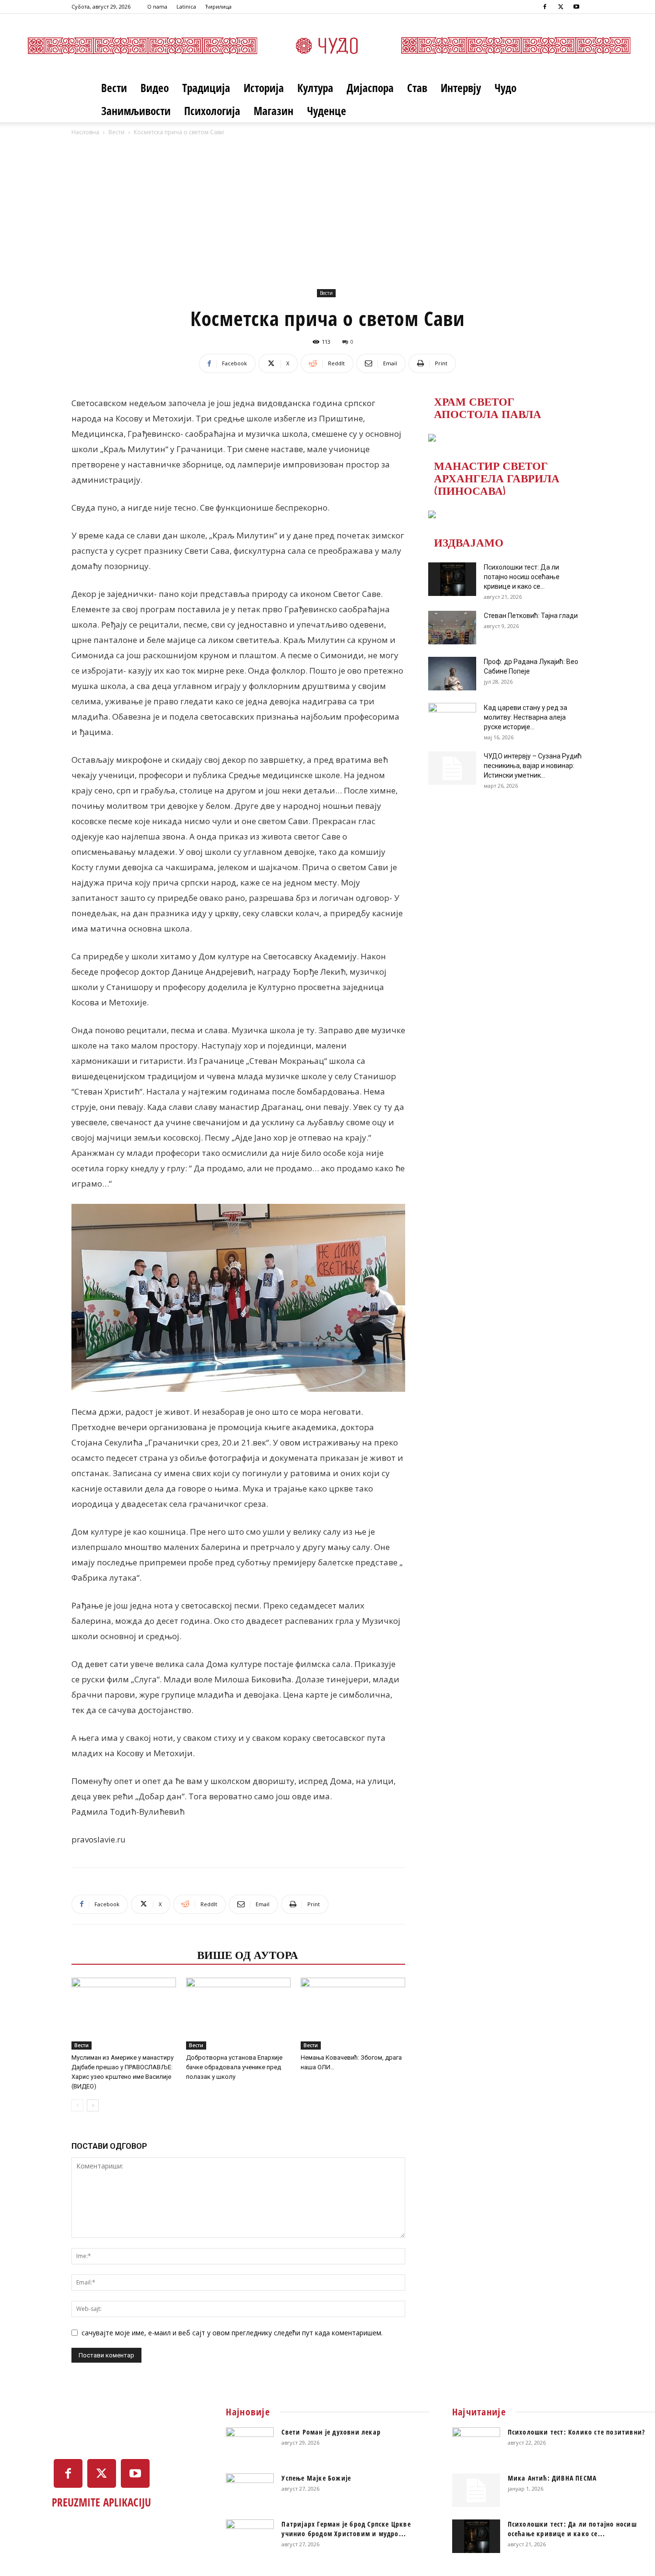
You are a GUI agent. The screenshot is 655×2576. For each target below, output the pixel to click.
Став (417, 88)
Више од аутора (248, 1954)
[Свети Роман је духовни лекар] (250, 2444)
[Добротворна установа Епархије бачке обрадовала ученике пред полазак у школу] (238, 2014)
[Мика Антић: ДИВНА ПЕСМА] (476, 2490)
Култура (315, 88)
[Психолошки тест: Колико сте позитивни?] (476, 2444)
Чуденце (327, 111)
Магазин (274, 111)
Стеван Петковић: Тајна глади (531, 616)
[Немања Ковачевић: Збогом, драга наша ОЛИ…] (353, 2014)
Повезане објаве (131, 1954)
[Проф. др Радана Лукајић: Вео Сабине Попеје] (452, 674)
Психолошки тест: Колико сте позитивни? (577, 2432)
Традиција (206, 88)
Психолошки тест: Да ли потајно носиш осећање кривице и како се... (522, 577)
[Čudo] (327, 46)
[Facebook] (545, 7)
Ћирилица (218, 6)
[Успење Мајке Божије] (250, 2490)
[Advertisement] (327, 210)
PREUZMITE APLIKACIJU (101, 2502)
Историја (264, 88)
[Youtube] (576, 7)
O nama (157, 6)
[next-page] (93, 2105)
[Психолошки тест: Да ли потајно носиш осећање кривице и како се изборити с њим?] (452, 579)
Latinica (186, 6)
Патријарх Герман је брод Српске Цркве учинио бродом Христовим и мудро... (346, 2529)
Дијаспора (370, 88)
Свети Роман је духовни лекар (331, 2432)
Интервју (461, 88)
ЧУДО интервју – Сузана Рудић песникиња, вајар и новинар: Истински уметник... (533, 766)
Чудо (505, 88)
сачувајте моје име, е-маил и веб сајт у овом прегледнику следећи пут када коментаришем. (232, 2333)
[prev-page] (77, 2105)
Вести (114, 88)
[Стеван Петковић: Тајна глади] (452, 628)
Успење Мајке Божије (316, 2478)
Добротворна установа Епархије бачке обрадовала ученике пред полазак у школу (234, 2067)
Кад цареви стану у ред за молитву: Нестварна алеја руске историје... (526, 717)
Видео (155, 88)
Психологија (212, 111)
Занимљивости (136, 111)
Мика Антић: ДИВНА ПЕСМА (552, 2478)
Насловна (85, 132)
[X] (561, 7)
